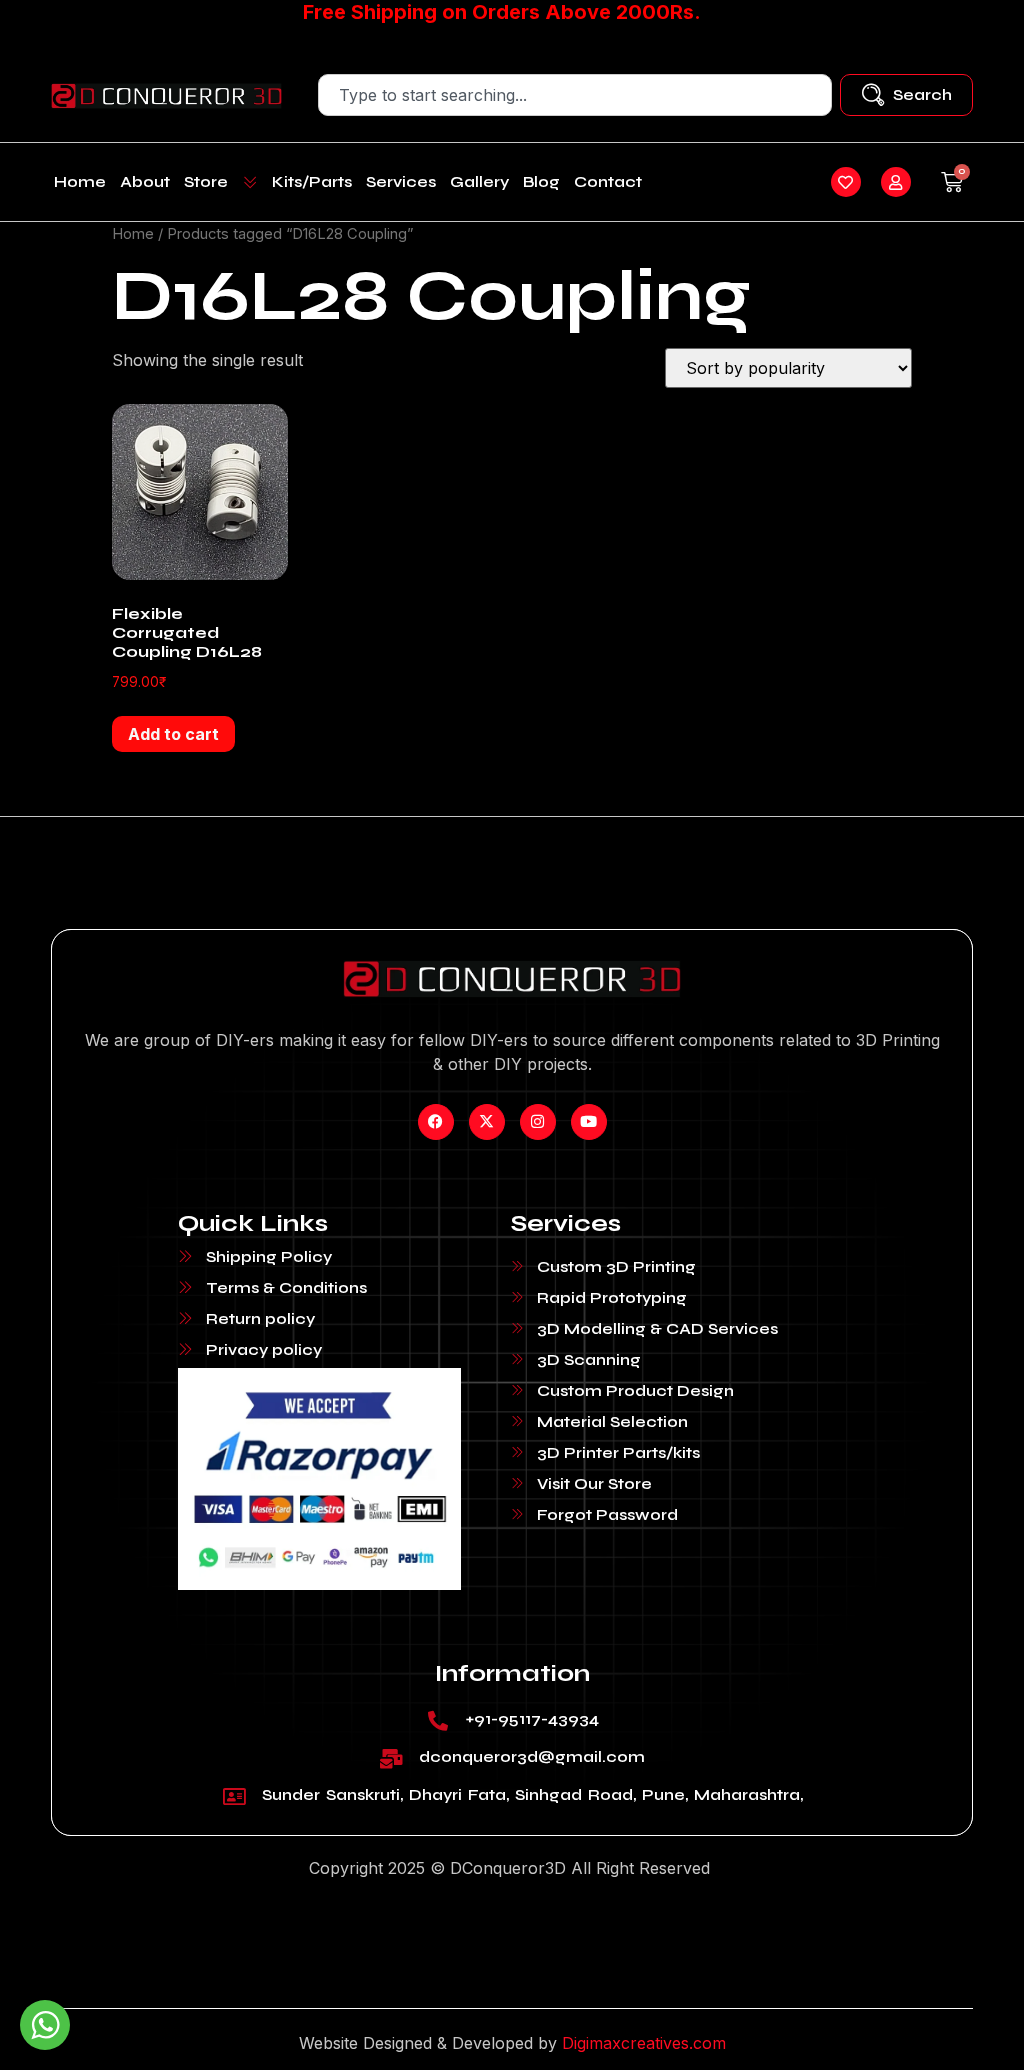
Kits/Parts (312, 181)
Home (80, 181)
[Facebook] (436, 1122)
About (145, 181)
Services (401, 181)
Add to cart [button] (173, 734)
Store (206, 181)
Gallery (479, 181)
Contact (608, 181)
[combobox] (574, 95)
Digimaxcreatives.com (644, 2043)
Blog (541, 181)
